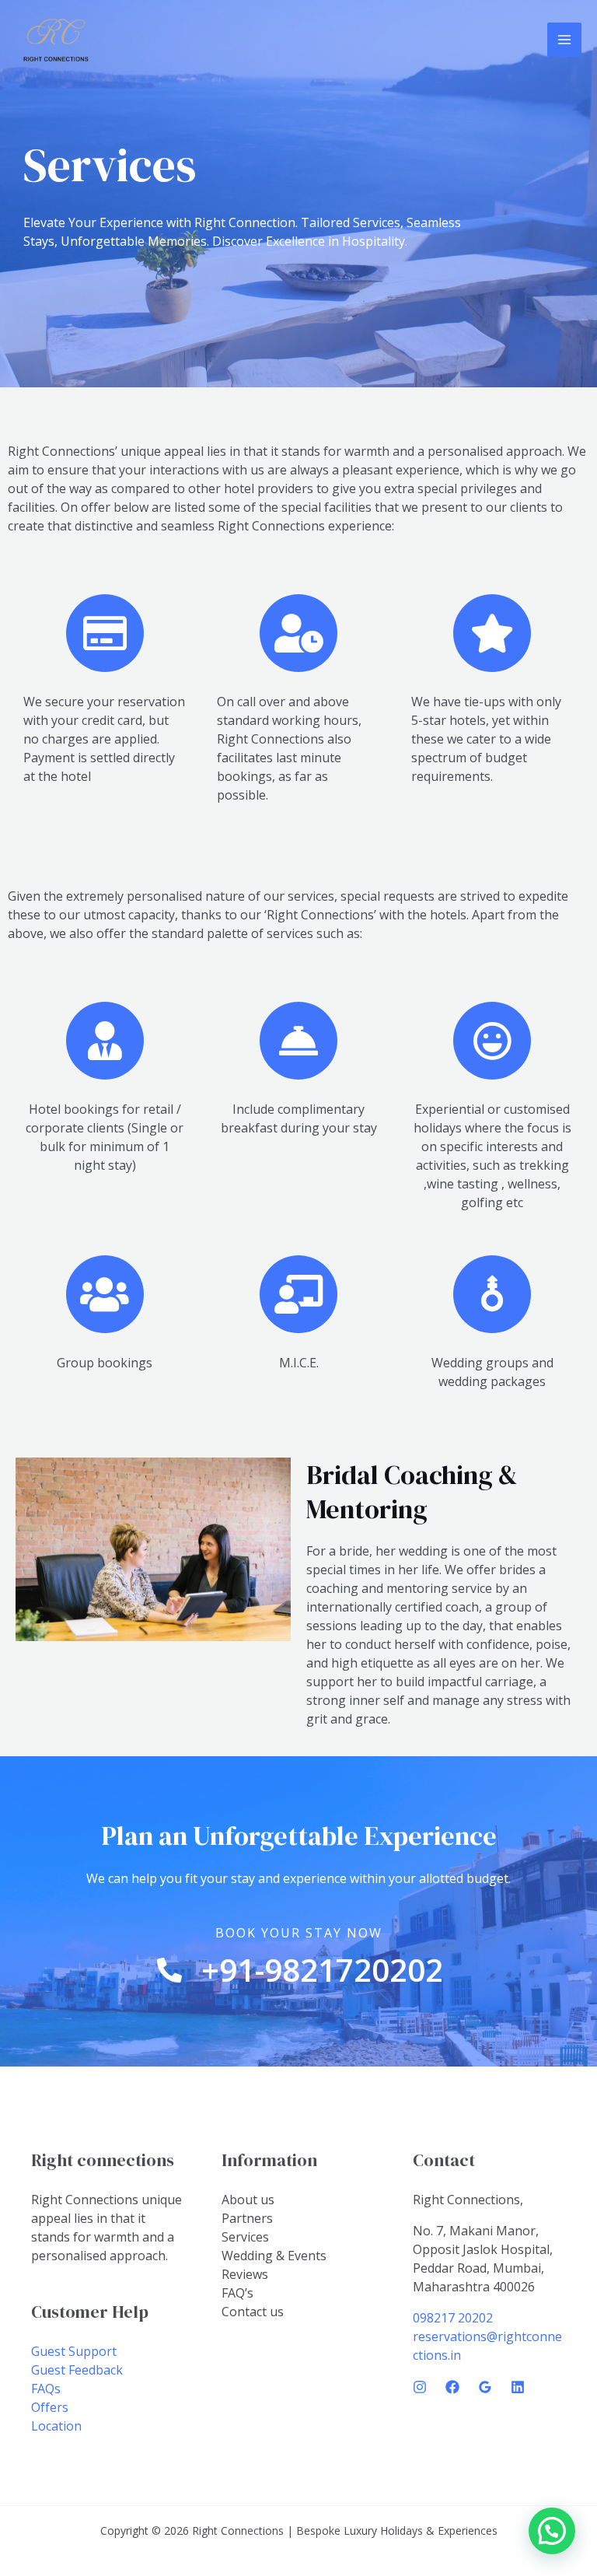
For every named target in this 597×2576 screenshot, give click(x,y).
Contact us (253, 2312)
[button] (552, 2531)
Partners (247, 2218)
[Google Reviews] (485, 2387)
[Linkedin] (518, 2387)
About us (248, 2200)
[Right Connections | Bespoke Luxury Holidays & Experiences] (56, 40)
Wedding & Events (274, 2256)
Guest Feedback (77, 2370)
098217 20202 (453, 2318)
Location (56, 2426)
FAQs (46, 2389)
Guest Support (74, 2351)
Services (245, 2237)
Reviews (245, 2274)
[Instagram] (420, 2387)
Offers (50, 2407)
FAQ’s (237, 2293)
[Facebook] (452, 2387)
